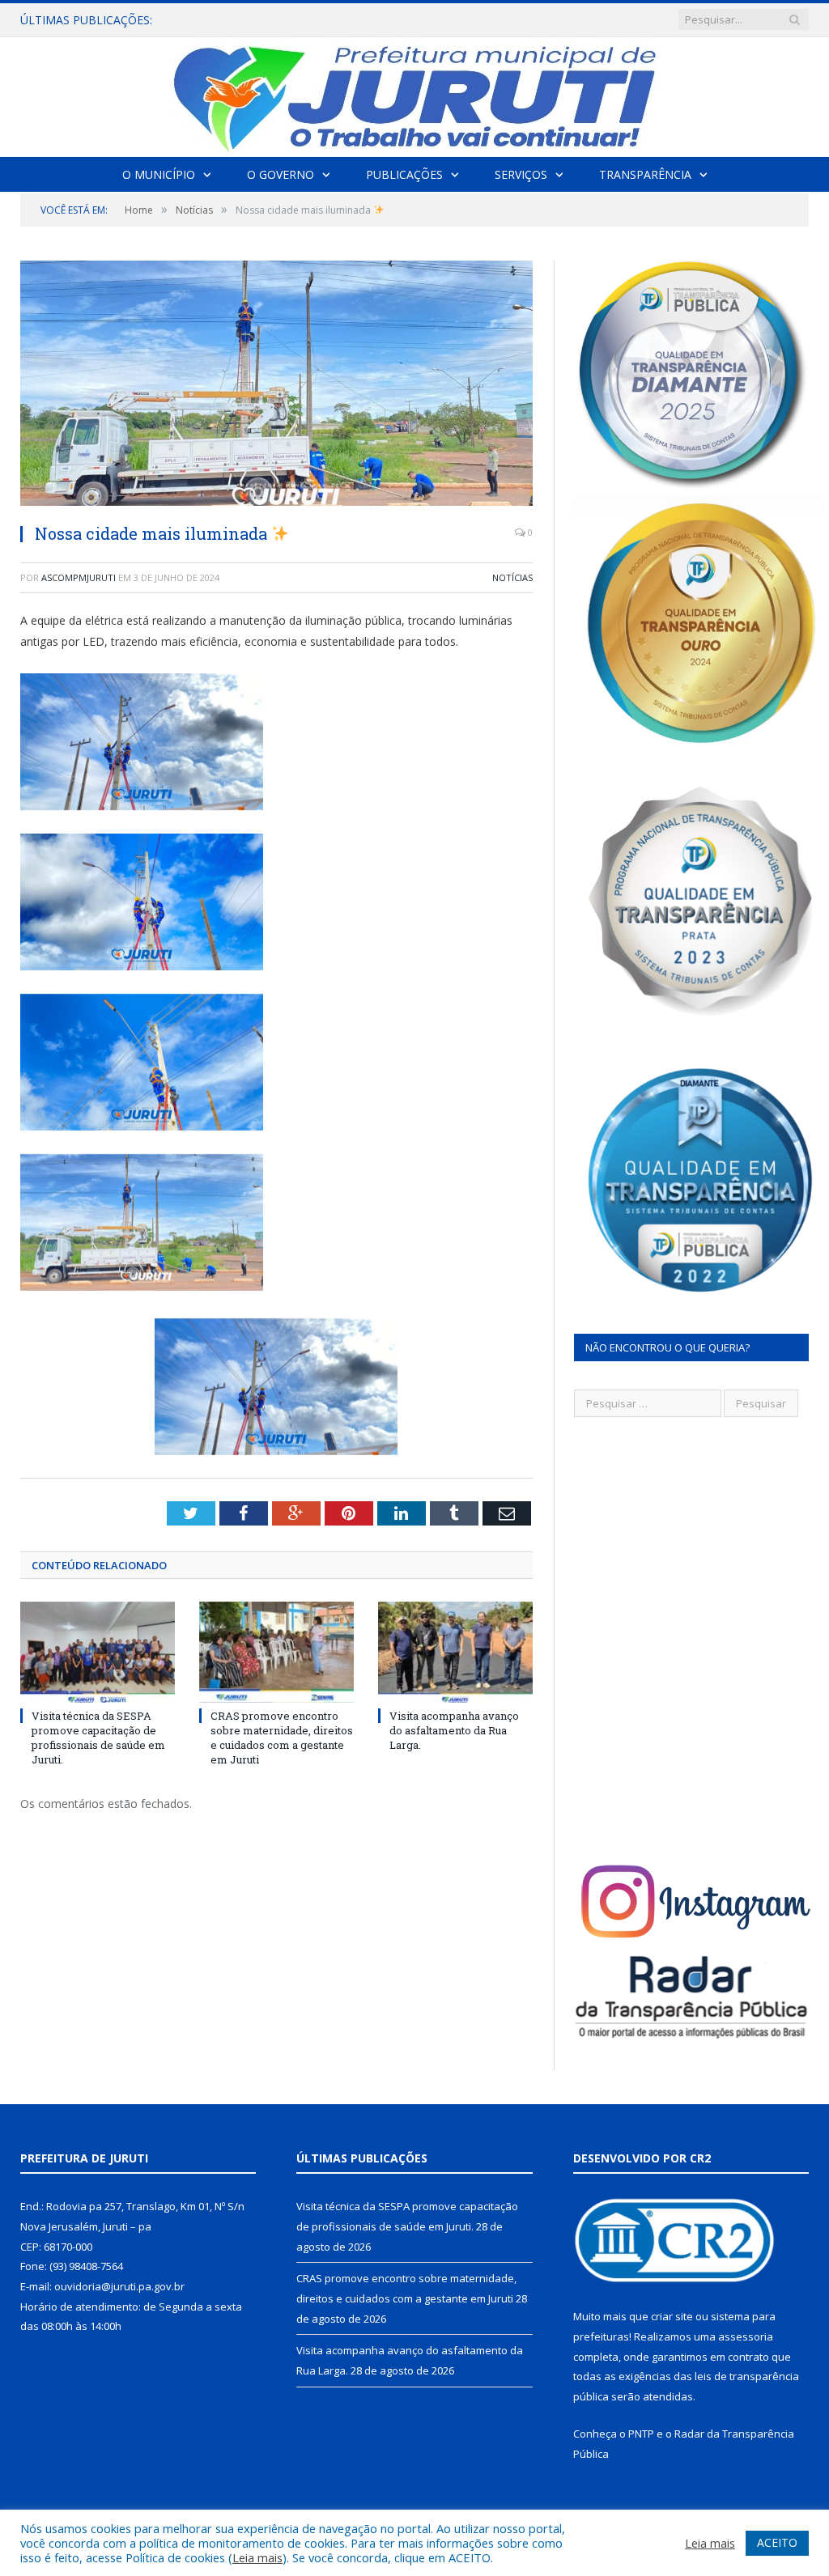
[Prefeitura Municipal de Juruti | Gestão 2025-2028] (414, 93)
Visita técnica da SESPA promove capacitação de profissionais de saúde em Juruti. (98, 1738)
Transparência (645, 174)
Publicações (404, 174)
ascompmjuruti (79, 577)
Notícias (512, 577)
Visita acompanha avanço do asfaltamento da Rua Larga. (454, 1730)
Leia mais (257, 2557)
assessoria (746, 2336)
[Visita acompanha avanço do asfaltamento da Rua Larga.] (455, 1652)
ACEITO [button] (777, 2542)
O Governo (281, 174)
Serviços (521, 174)
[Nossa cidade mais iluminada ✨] (276, 385)
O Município (159, 174)
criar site (672, 2316)
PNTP (641, 2434)
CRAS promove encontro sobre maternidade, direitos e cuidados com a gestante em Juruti (359, 20)
